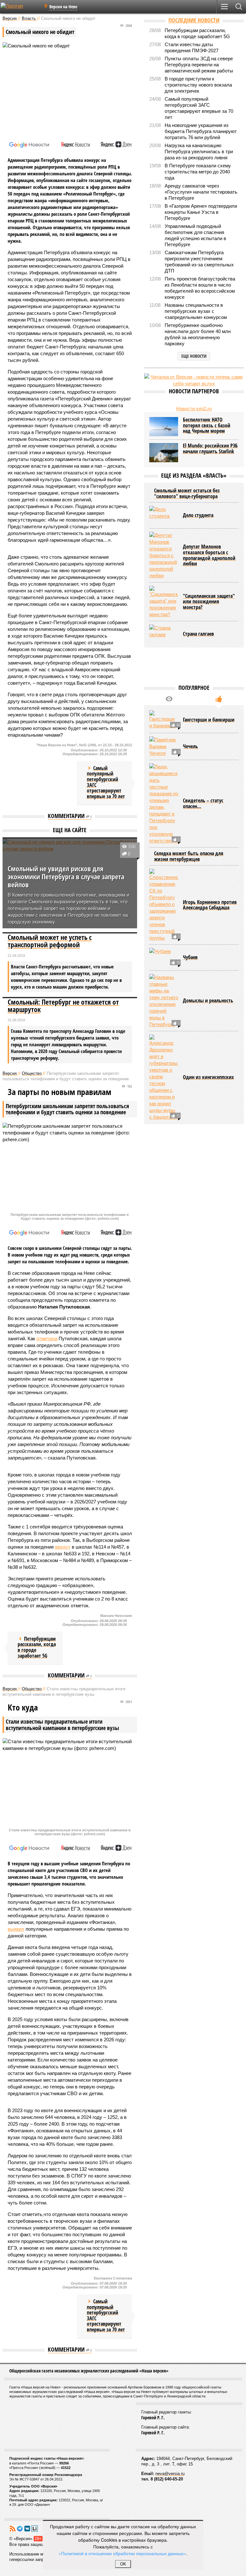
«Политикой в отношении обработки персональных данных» (122, 2553)
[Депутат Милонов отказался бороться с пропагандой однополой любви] (164, 555)
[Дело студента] (164, 515)
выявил (16, 1929)
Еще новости (194, 356)
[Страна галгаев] (164, 634)
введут (63, 1547)
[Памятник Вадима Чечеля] (164, 746)
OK (123, 2564)
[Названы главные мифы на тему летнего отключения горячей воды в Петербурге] (164, 1001)
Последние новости (194, 20)
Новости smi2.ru (194, 409)
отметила (47, 1338)
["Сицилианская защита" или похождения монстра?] (164, 602)
